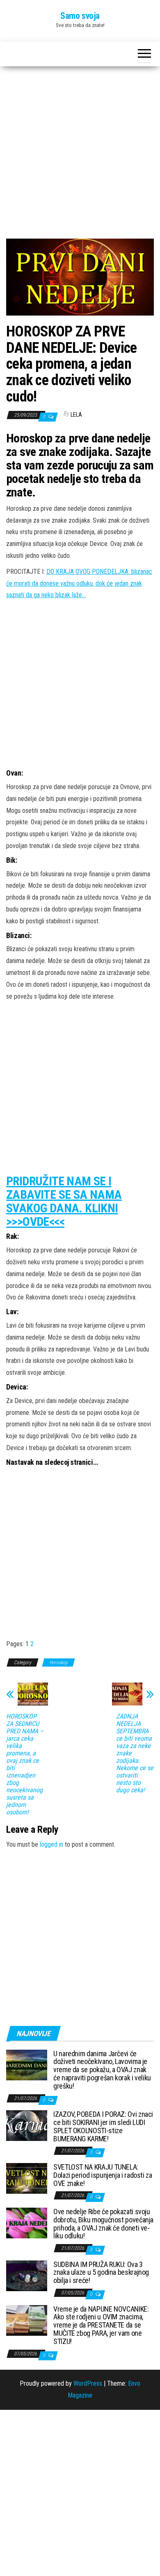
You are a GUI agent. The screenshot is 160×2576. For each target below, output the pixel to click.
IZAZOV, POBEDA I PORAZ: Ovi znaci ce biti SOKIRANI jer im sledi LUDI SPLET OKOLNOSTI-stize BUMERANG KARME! (103, 2126)
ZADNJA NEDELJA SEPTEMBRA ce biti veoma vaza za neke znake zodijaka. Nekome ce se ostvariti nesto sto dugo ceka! (135, 1753)
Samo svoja (80, 16)
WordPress (88, 2383)
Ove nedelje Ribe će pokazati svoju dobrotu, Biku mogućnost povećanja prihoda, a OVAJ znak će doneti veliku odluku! (103, 2224)
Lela (76, 415)
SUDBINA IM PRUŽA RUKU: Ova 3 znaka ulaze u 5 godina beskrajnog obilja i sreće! (101, 2273)
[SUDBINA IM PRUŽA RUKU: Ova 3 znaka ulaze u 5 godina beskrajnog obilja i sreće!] (27, 2275)
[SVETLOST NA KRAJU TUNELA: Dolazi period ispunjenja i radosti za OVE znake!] (27, 2178)
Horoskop (58, 1662)
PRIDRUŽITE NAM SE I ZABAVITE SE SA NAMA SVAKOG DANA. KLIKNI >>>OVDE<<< (64, 1201)
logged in (51, 1844)
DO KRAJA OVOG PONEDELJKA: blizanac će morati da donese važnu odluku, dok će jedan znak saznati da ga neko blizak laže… (79, 583)
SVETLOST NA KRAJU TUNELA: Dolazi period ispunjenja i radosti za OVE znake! (103, 2175)
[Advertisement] (80, 156)
